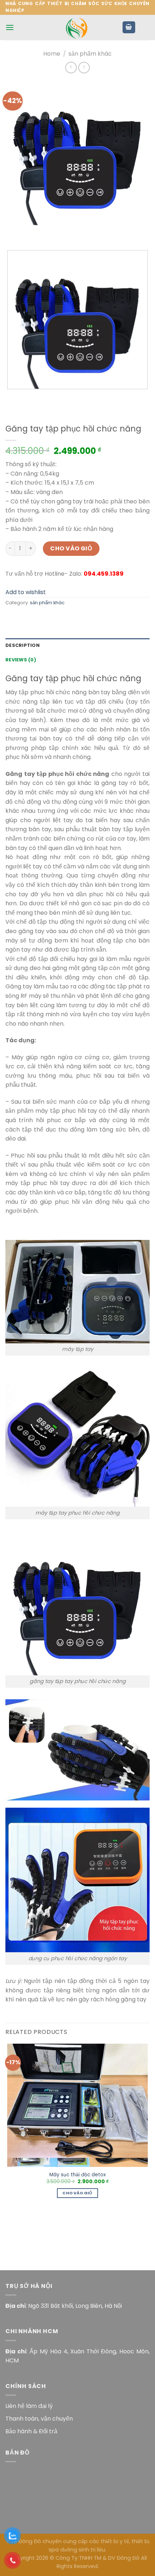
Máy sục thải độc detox (78, 2175)
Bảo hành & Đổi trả (31, 2431)
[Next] (32, 232)
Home (52, 54)
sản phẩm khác (90, 54)
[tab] (77, 645)
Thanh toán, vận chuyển (39, 2419)
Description (23, 645)
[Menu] (10, 27)
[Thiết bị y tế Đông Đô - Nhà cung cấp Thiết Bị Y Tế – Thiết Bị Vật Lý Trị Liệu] (77, 27)
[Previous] (12, 232)
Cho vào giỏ (71, 548)
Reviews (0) (21, 660)
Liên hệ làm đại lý (29, 2406)
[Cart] (129, 27)
